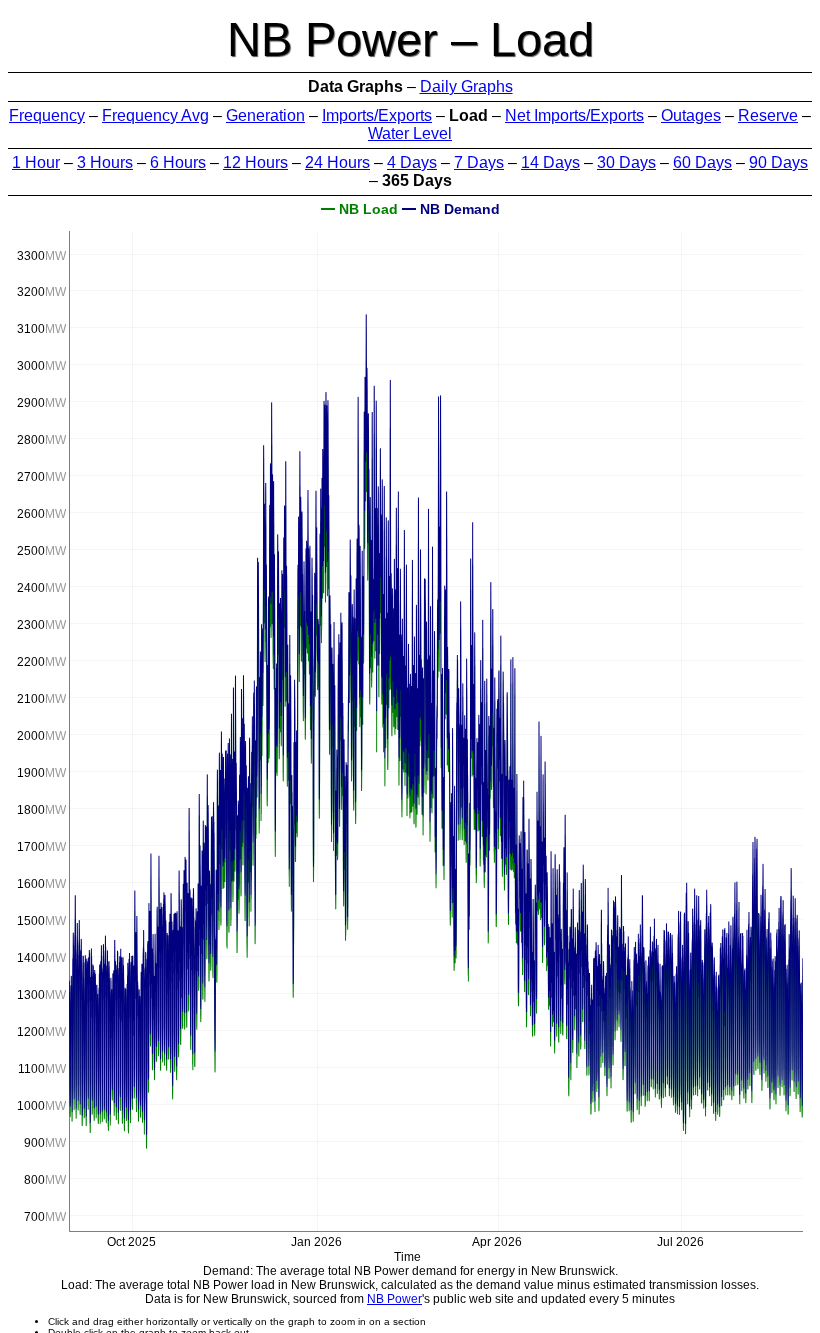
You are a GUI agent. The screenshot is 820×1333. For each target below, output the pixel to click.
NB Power (394, 1299)
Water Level (410, 133)
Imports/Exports (377, 115)
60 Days (702, 162)
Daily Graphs (466, 86)
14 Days (550, 162)
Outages (691, 115)
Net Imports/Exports (574, 115)
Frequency (47, 115)
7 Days (479, 162)
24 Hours (337, 162)
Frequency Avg (155, 115)
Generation (265, 115)
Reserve (768, 115)
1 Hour (36, 162)
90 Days (778, 162)
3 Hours (105, 162)
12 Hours (255, 162)
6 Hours (178, 162)
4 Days (412, 162)
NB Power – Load (410, 40)
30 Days (626, 162)
